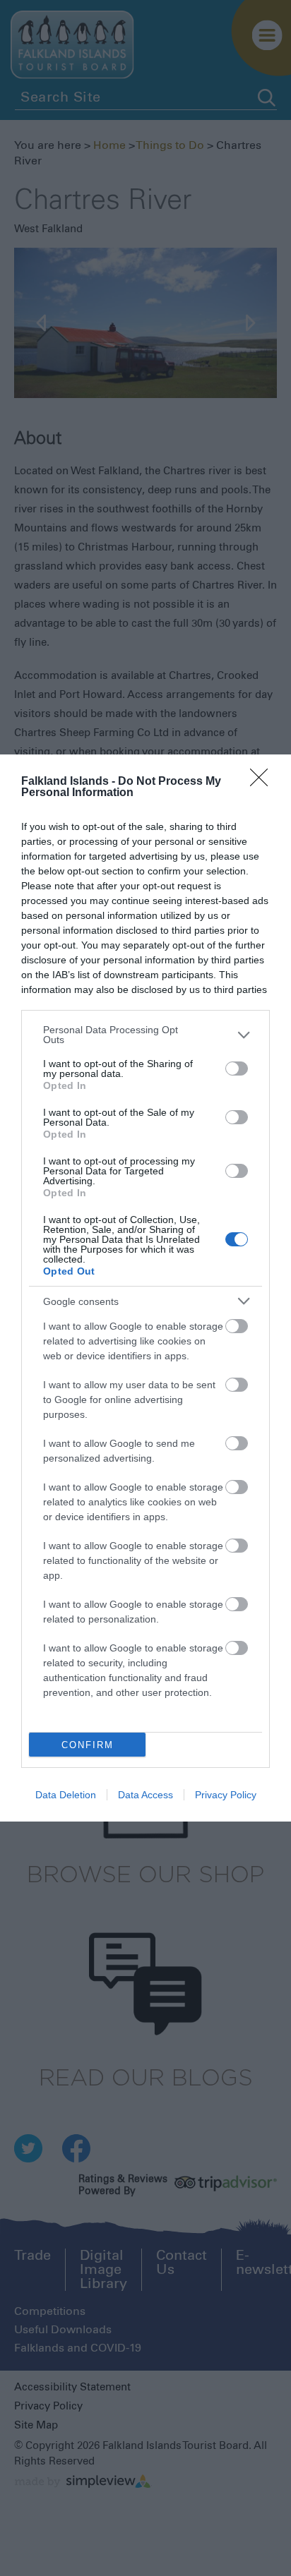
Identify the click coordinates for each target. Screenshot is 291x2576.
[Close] (263, 782)
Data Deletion (66, 1795)
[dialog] (145, 1288)
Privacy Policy (226, 1795)
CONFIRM (88, 1745)
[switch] (237, 1069)
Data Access (145, 1795)
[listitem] (145, 1035)
